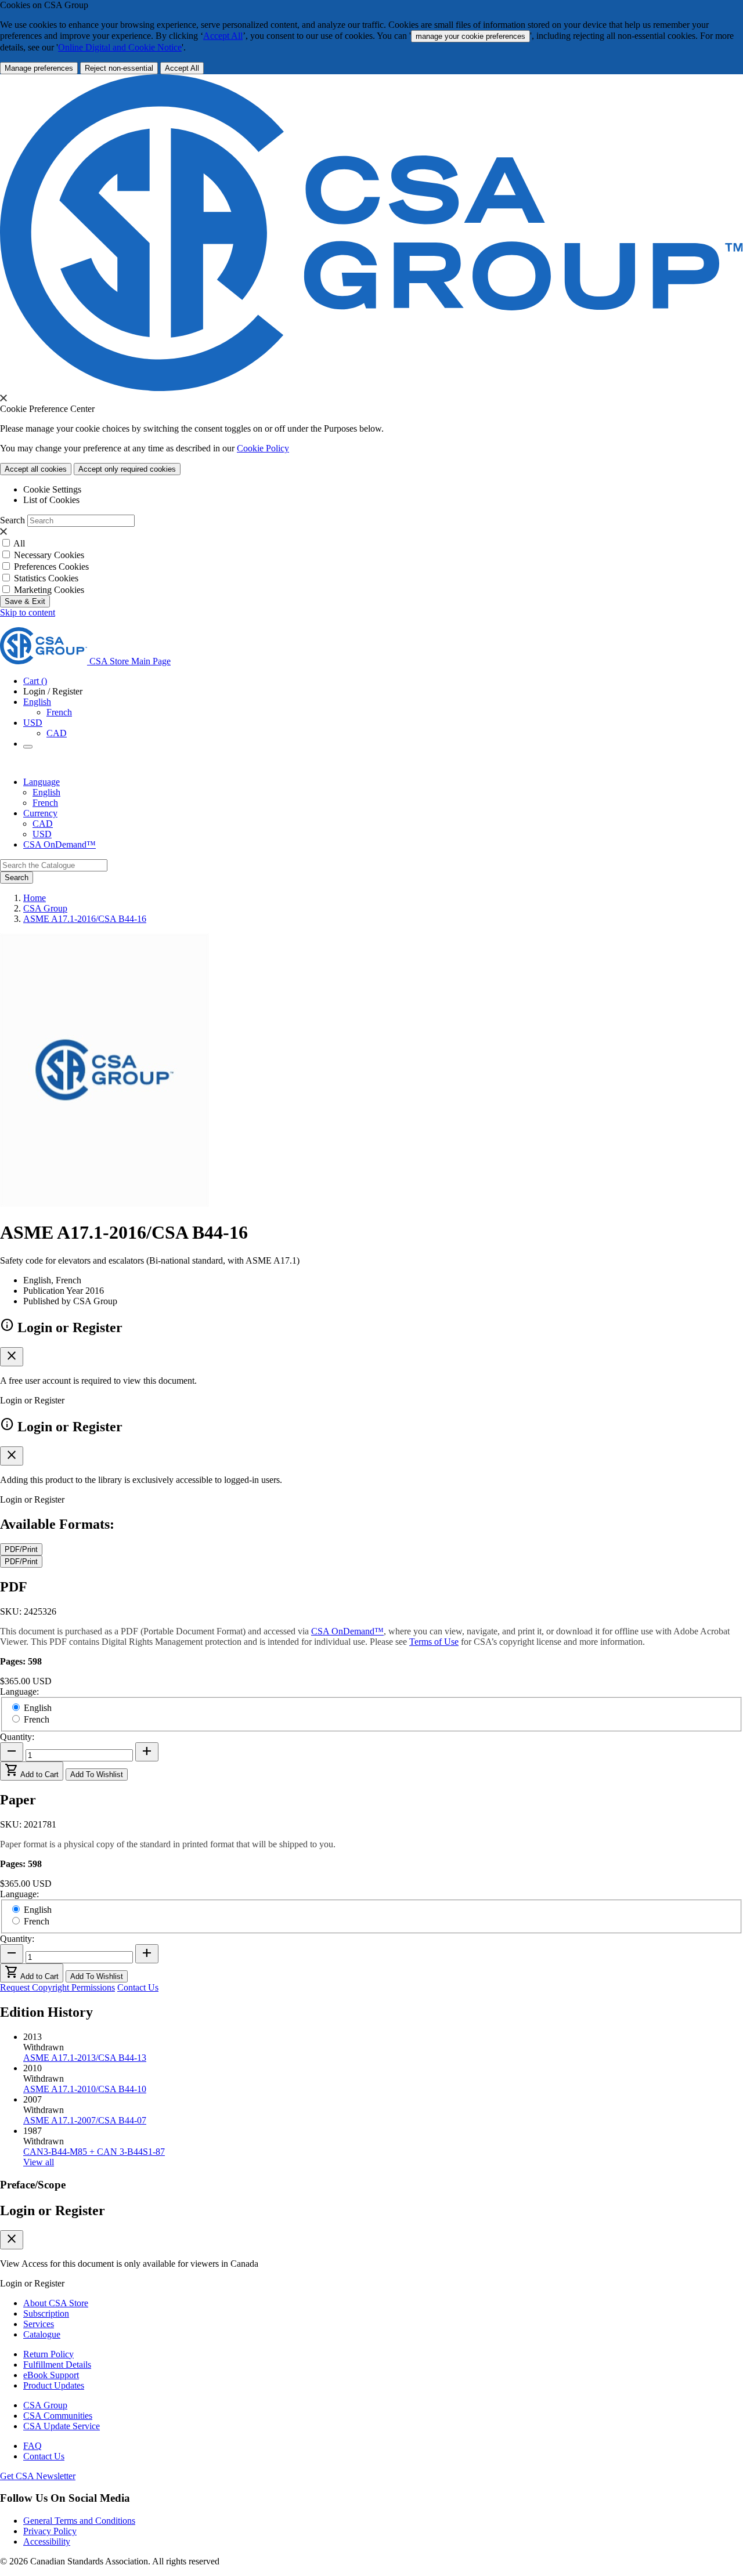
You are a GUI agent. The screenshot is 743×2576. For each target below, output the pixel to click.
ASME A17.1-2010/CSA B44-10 (85, 2089)
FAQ (33, 2446)
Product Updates (54, 2385)
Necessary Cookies (49, 555)
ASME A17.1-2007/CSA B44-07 (85, 2120)
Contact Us (138, 1987)
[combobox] (54, 865)
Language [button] (42, 782)
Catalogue (42, 2334)
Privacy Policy (50, 2531)
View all (39, 2162)
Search (12, 520)
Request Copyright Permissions (57, 1987)
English (46, 792)
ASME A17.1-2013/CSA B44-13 (85, 2058)
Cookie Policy (263, 448)
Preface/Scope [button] (33, 2185)
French (59, 712)
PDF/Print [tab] (21, 1549)
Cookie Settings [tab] (52, 489)
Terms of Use (434, 1642)
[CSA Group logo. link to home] (371, 388)
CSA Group (45, 908)
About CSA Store (56, 2303)
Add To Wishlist (97, 1774)
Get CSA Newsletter (38, 2476)
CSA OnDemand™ (59, 844)
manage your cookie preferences (470, 36)
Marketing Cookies (49, 590)
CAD (57, 733)
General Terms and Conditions (79, 2521)
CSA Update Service (62, 2426)
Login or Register (53, 2210)
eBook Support (51, 2375)
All (19, 543)
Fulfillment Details (57, 2365)
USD (33, 723)
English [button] (37, 702)
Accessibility (47, 2541)
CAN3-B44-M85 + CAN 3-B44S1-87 (94, 2152)
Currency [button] (40, 813)
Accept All (223, 36)
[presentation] (3, 398)
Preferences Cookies (51, 567)
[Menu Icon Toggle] (28, 747)
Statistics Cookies (46, 578)
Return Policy (48, 2354)
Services (39, 2324)
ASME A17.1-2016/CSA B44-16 (85, 919)
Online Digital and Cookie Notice (120, 47)
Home (35, 898)
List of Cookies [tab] (51, 500)
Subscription (46, 2313)
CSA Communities (58, 2416)
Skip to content (28, 612)
